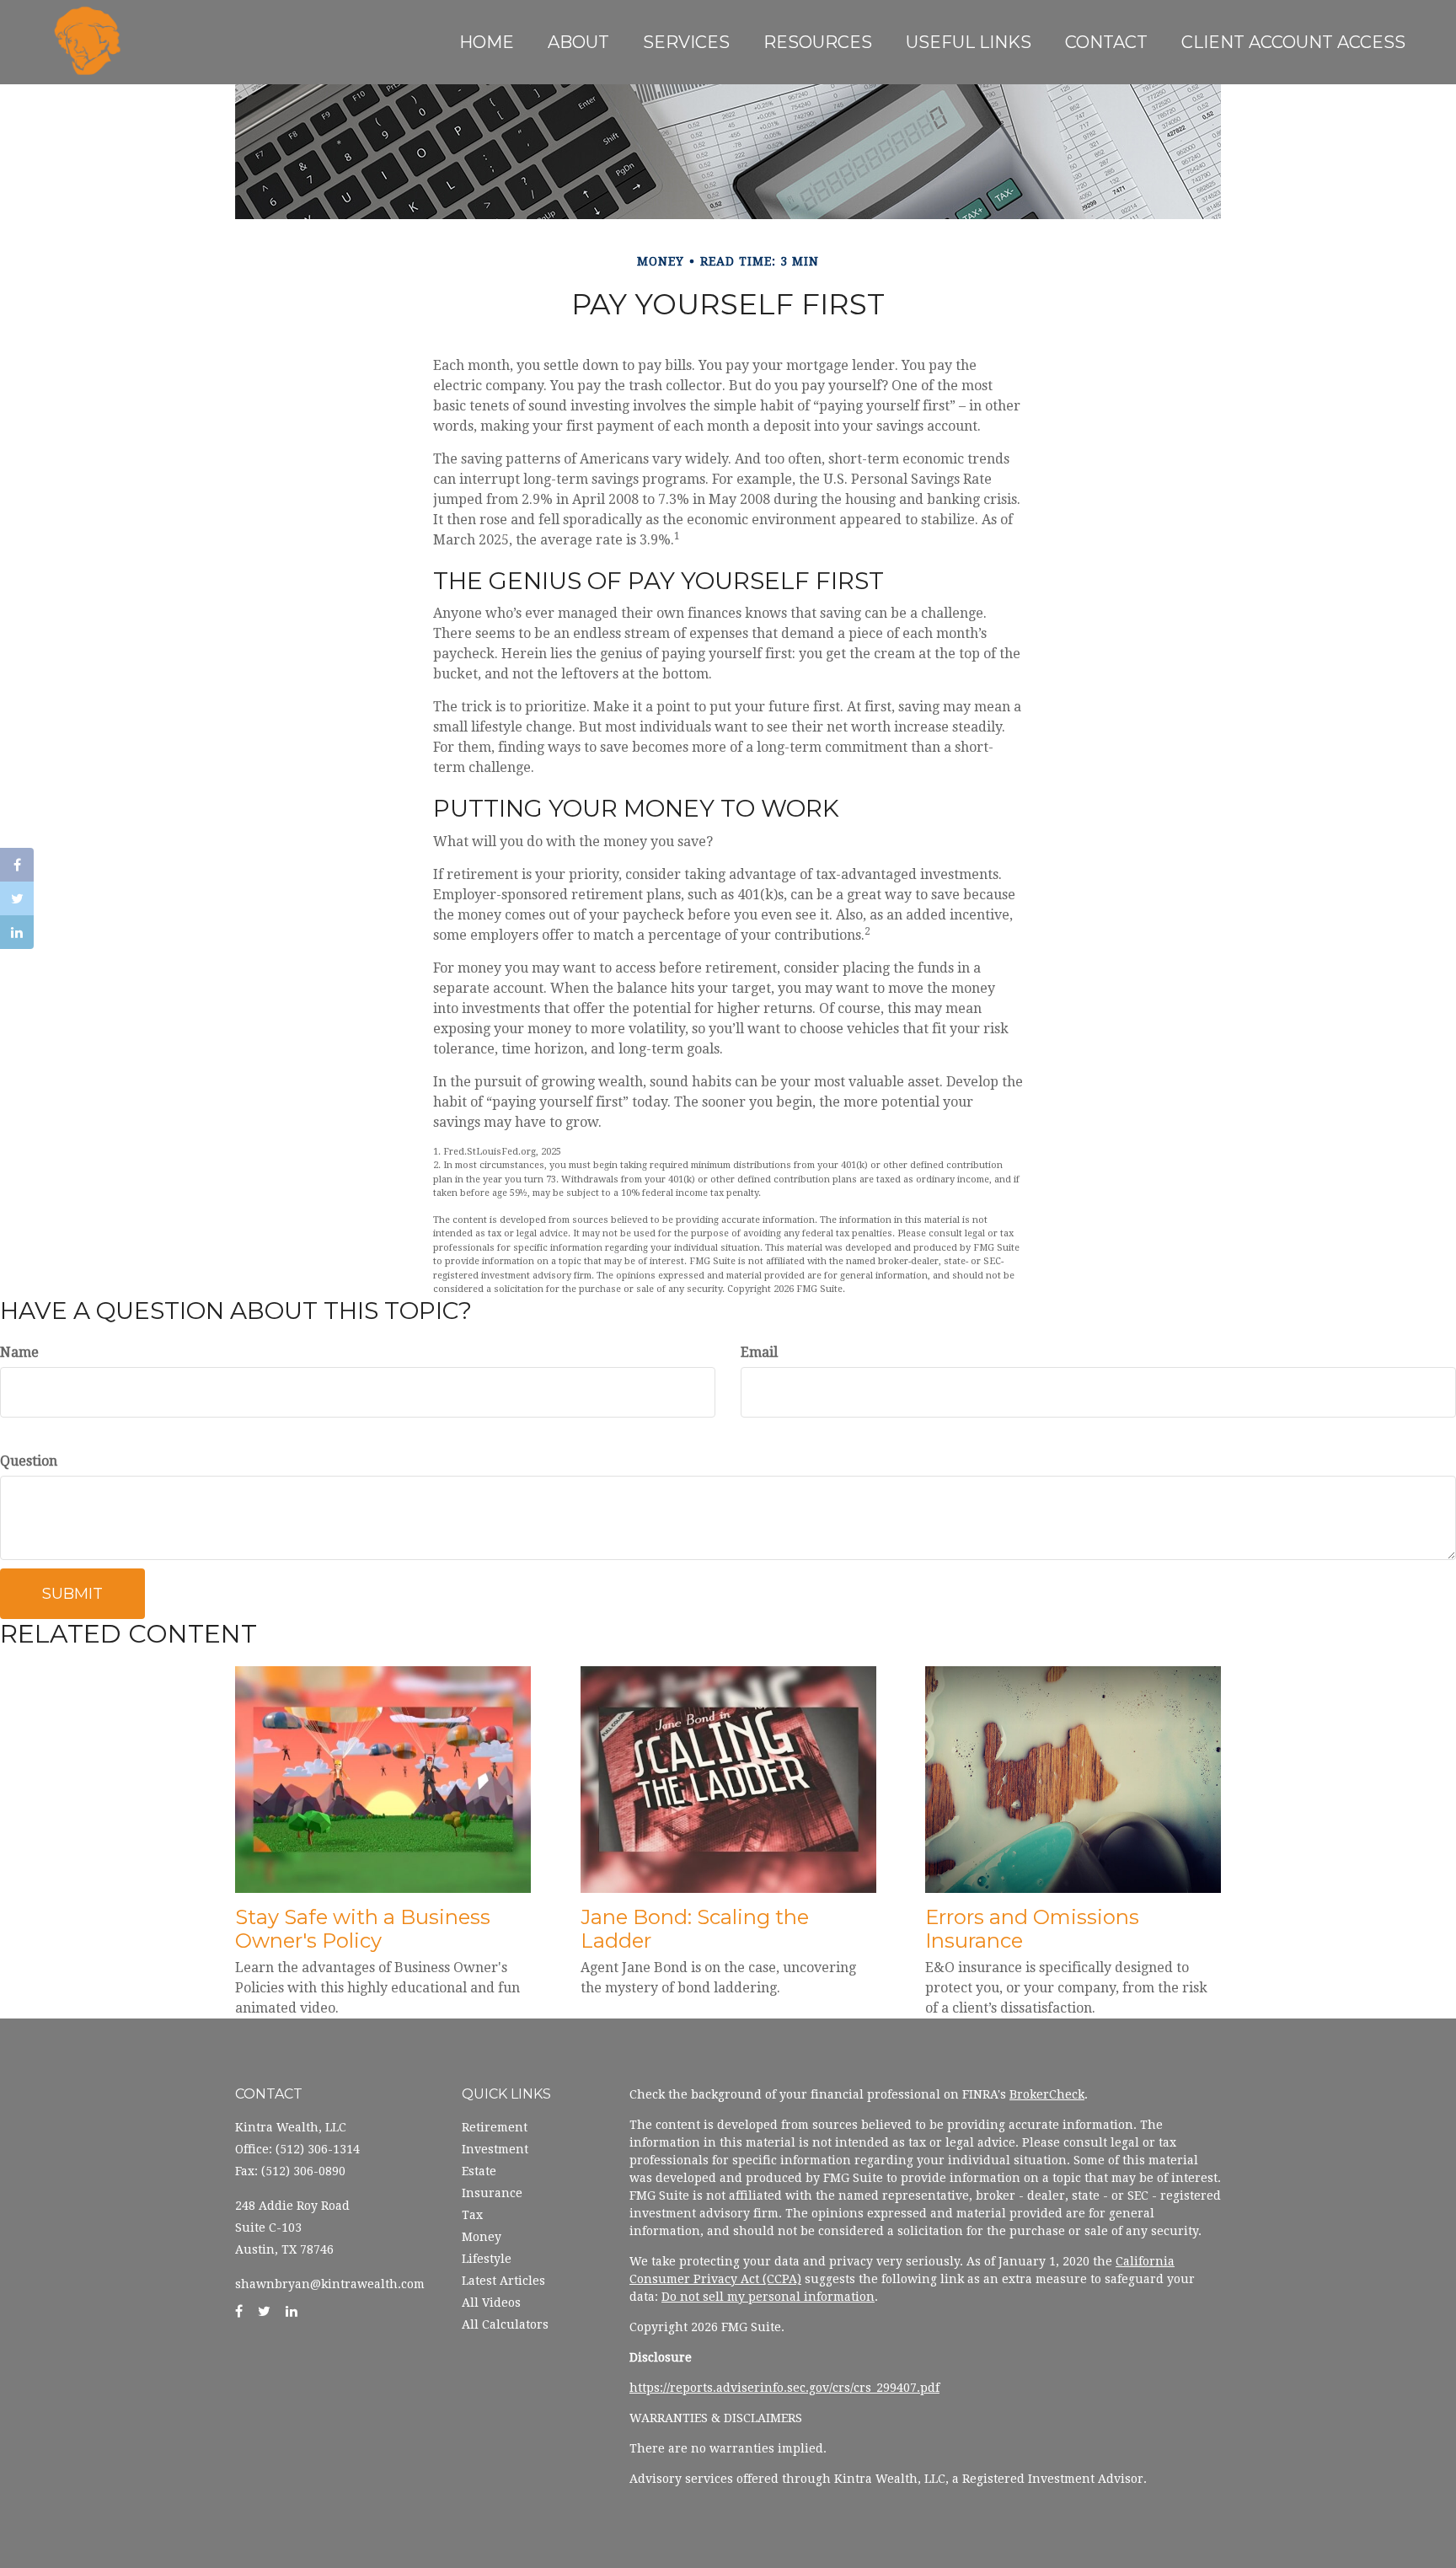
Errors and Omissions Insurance (1032, 1929)
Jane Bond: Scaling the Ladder (695, 1929)
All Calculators (505, 2324)
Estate (479, 2171)
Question (29, 1461)
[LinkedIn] (17, 932)
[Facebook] (17, 865)
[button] (578, 42)
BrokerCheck (1047, 2094)
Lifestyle (487, 2259)
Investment (495, 2149)
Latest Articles (503, 2281)
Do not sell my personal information (768, 2297)
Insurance (492, 2193)
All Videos (491, 2303)
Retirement (495, 2127)
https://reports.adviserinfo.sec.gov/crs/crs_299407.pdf (784, 2388)
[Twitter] (17, 898)
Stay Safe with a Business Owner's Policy (363, 1929)
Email (759, 1352)
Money (482, 2237)
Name (19, 1352)
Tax (472, 2215)
